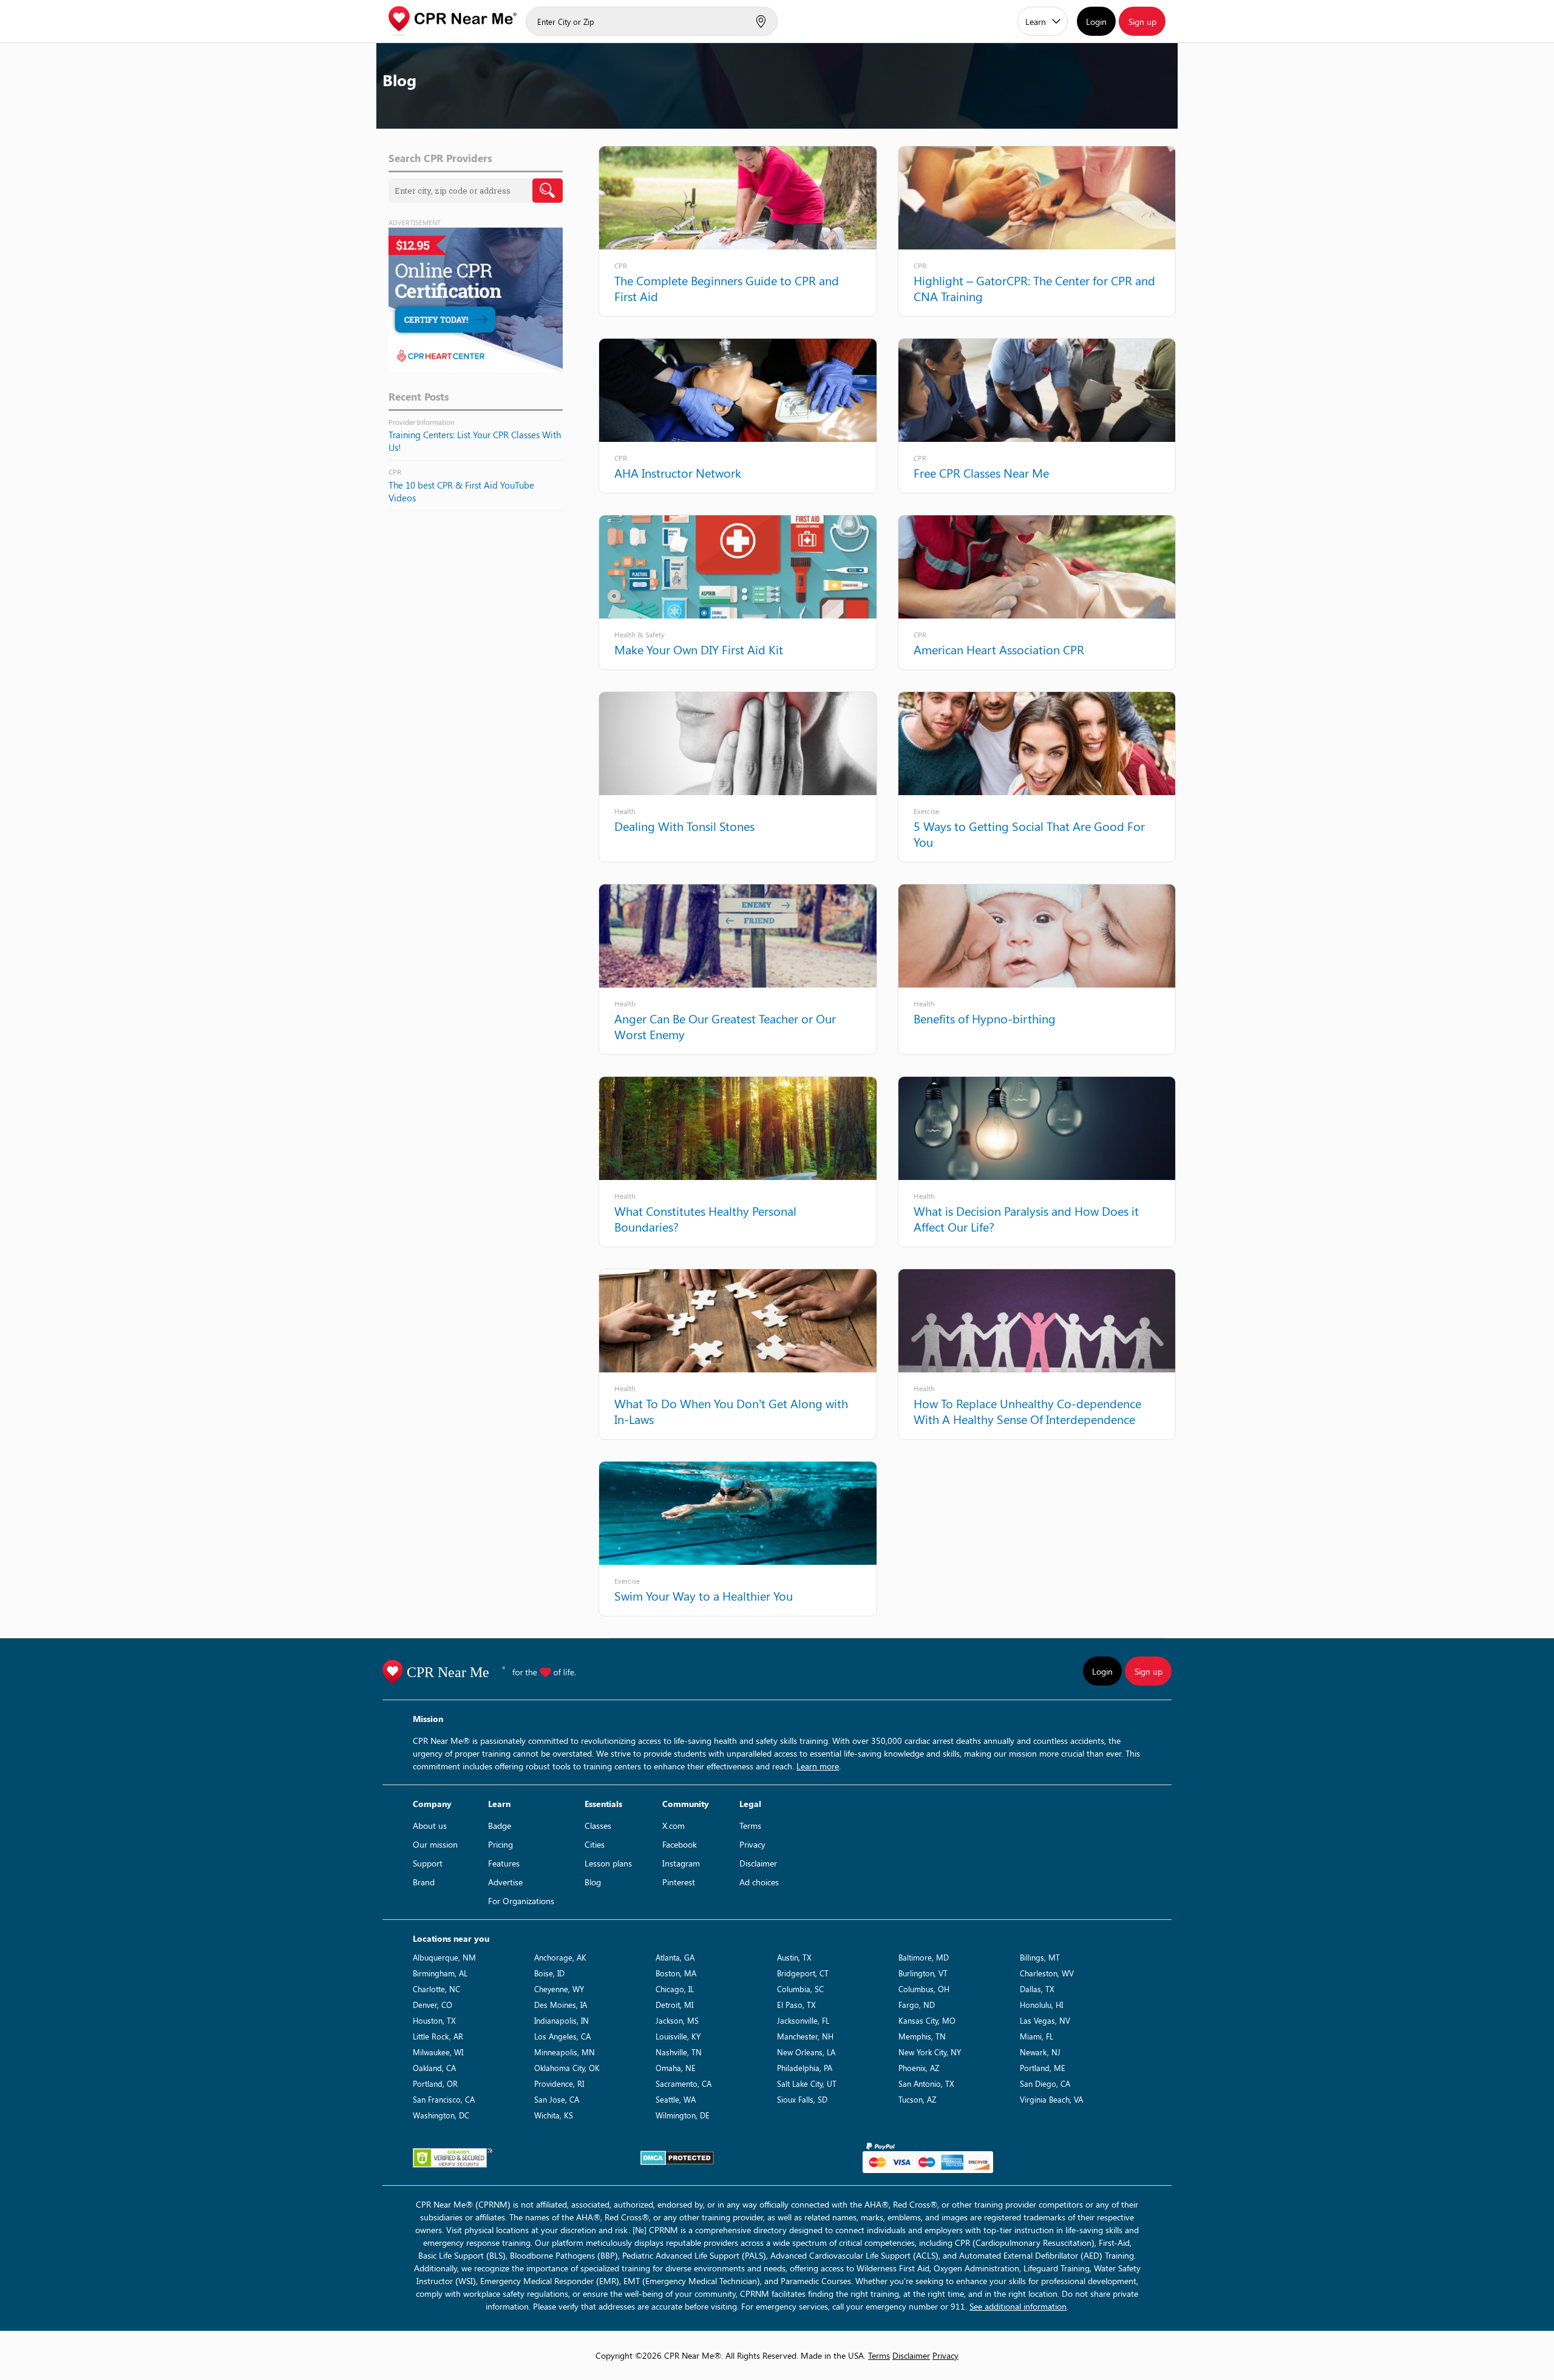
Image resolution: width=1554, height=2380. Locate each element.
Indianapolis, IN (562, 2020)
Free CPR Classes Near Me (981, 473)
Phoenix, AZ (919, 2068)
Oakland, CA (434, 2068)
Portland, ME (1043, 2068)
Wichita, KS (554, 2115)
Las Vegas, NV (1045, 2020)
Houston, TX (434, 2020)
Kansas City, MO (927, 2020)
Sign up (1142, 22)
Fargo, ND (917, 2005)
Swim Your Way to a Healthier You (704, 1595)
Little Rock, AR (438, 2036)
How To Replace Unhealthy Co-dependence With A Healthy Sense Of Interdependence (1027, 1411)
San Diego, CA (1045, 2083)
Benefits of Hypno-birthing (985, 1018)
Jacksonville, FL (803, 2020)
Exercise (926, 811)
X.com (674, 1826)
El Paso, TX (796, 2005)
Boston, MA (676, 1973)
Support (428, 1863)
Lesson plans (608, 1863)
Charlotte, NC (436, 1989)
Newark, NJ (1040, 2052)
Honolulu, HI (1041, 2005)
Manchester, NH (805, 2036)
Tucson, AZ (917, 2099)
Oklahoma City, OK (567, 2068)
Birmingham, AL (440, 1973)
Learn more (818, 1766)
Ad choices (759, 1882)
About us (430, 1826)
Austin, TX (794, 1957)
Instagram (681, 1863)
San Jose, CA (557, 2099)
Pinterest (679, 1882)
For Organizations (521, 1901)
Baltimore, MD (924, 1957)
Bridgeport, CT (803, 1973)
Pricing (500, 1844)
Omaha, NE (676, 2068)
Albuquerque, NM (444, 1957)
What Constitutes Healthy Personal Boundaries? (705, 1219)
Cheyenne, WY (559, 1989)
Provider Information (422, 422)
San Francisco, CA (444, 2099)
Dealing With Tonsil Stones (684, 826)
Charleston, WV (1047, 1973)
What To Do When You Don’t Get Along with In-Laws (731, 1411)
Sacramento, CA (684, 2083)
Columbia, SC (800, 1989)
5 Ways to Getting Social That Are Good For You (1029, 834)
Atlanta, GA (675, 1957)
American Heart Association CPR (999, 649)
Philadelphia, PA (805, 2068)
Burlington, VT (923, 1973)
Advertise (505, 1882)
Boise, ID (549, 1973)
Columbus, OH (924, 1989)
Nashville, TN (679, 2052)
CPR (621, 265)
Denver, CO (433, 2005)
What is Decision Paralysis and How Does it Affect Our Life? (1026, 1219)
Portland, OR (435, 2083)
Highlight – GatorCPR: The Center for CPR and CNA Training (1034, 288)
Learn (1036, 22)
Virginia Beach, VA (1051, 2099)
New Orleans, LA (806, 2052)
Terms (750, 1826)
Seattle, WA (676, 2099)
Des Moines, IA (561, 2005)
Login (1096, 22)
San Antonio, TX (926, 2083)
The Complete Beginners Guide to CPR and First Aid (727, 288)
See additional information (1018, 2306)
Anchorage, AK (560, 1957)
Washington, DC (441, 2115)
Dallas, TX (1037, 1989)
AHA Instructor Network (678, 473)
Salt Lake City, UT (807, 2083)
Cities (595, 1844)
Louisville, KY (678, 2036)
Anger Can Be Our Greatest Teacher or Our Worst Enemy (725, 1026)
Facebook (680, 1844)
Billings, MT (1040, 1957)
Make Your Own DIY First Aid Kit (699, 649)
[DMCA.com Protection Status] (677, 2158)
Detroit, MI (674, 2005)
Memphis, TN (922, 2036)
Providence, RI (559, 2083)
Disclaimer (758, 1863)
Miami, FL (1037, 2036)
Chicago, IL (675, 1989)
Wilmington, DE (683, 2115)
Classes (598, 1826)
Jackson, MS (677, 2020)
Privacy (752, 1844)
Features (504, 1863)
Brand (424, 1882)
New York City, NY (930, 2052)
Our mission (435, 1844)
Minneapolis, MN (565, 2052)
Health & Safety (640, 634)
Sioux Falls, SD (802, 2099)
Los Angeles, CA (562, 2036)
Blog (593, 1882)
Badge (500, 1826)
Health (625, 811)
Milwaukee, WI (438, 2052)
